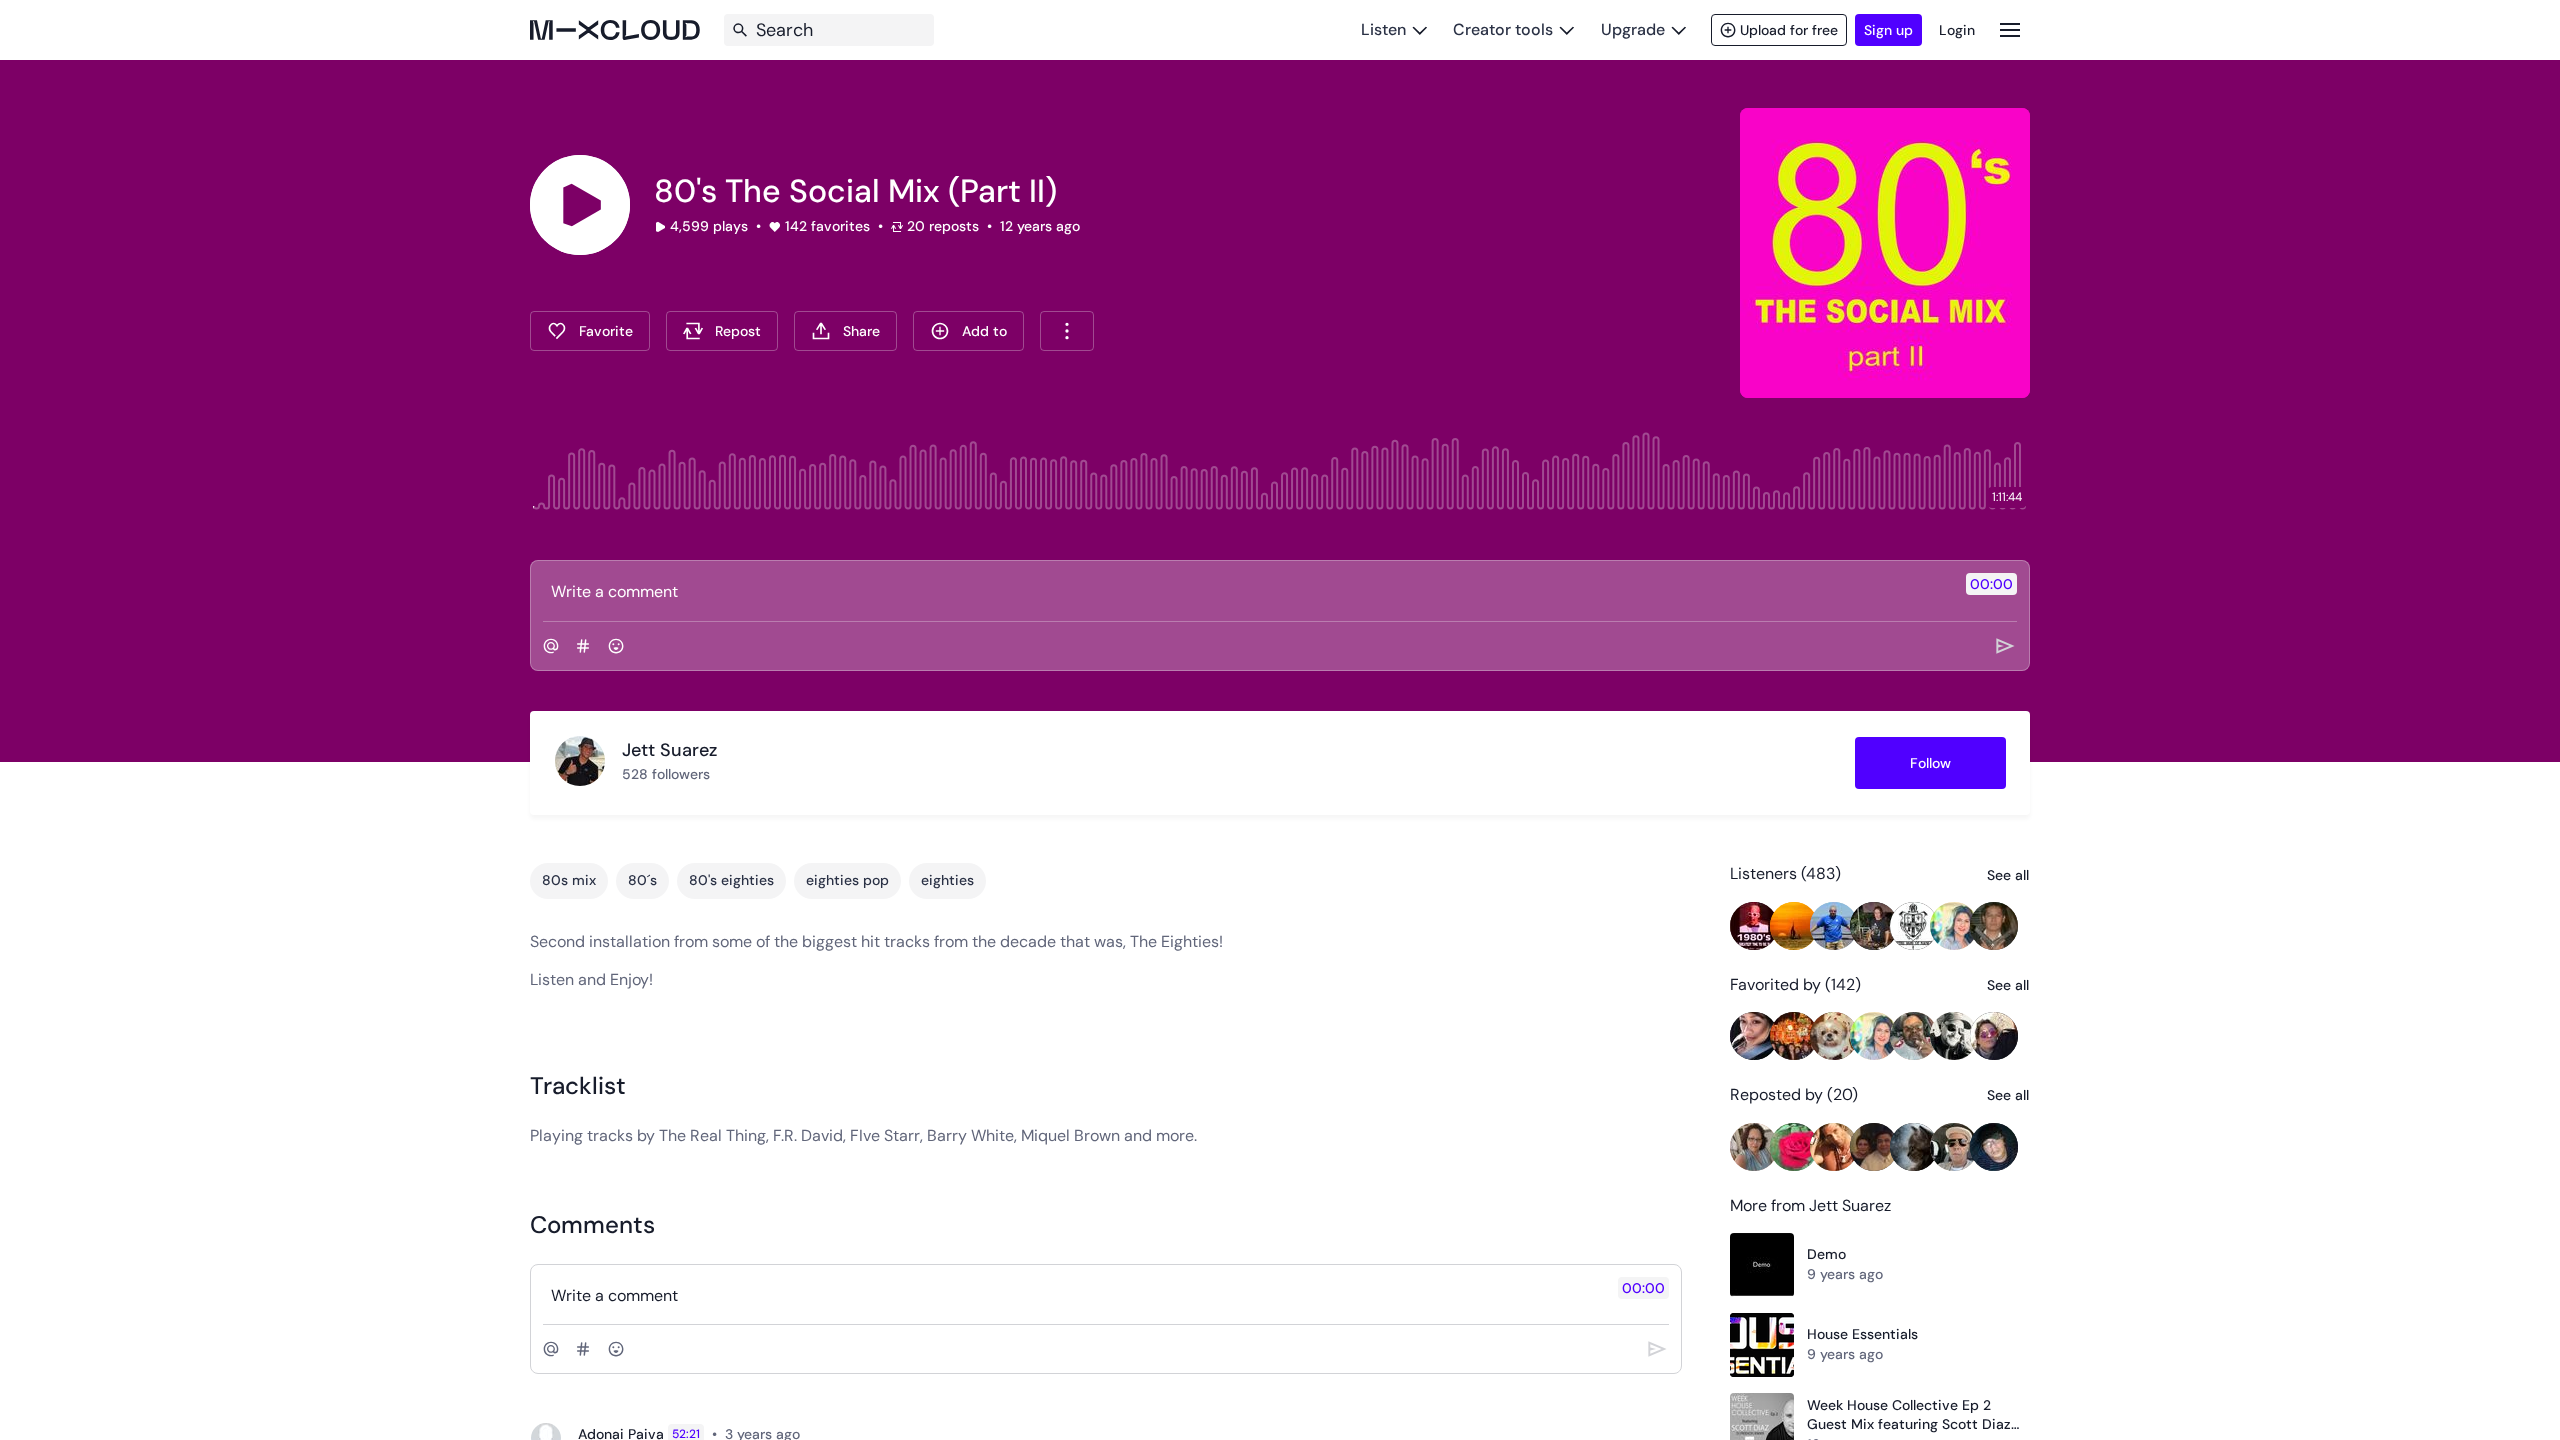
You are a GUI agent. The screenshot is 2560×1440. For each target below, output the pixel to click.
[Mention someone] (551, 646)
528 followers (666, 774)
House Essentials (1862, 1334)
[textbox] (1246, 591)
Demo (1826, 1254)
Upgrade (1633, 29)
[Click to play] (580, 205)
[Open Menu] (2010, 29)
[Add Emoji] (616, 646)
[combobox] (1067, 331)
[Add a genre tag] (583, 646)
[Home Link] (615, 30)
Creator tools (1503, 29)
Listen (1383, 29)
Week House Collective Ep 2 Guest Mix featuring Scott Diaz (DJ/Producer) (1909, 1415)
